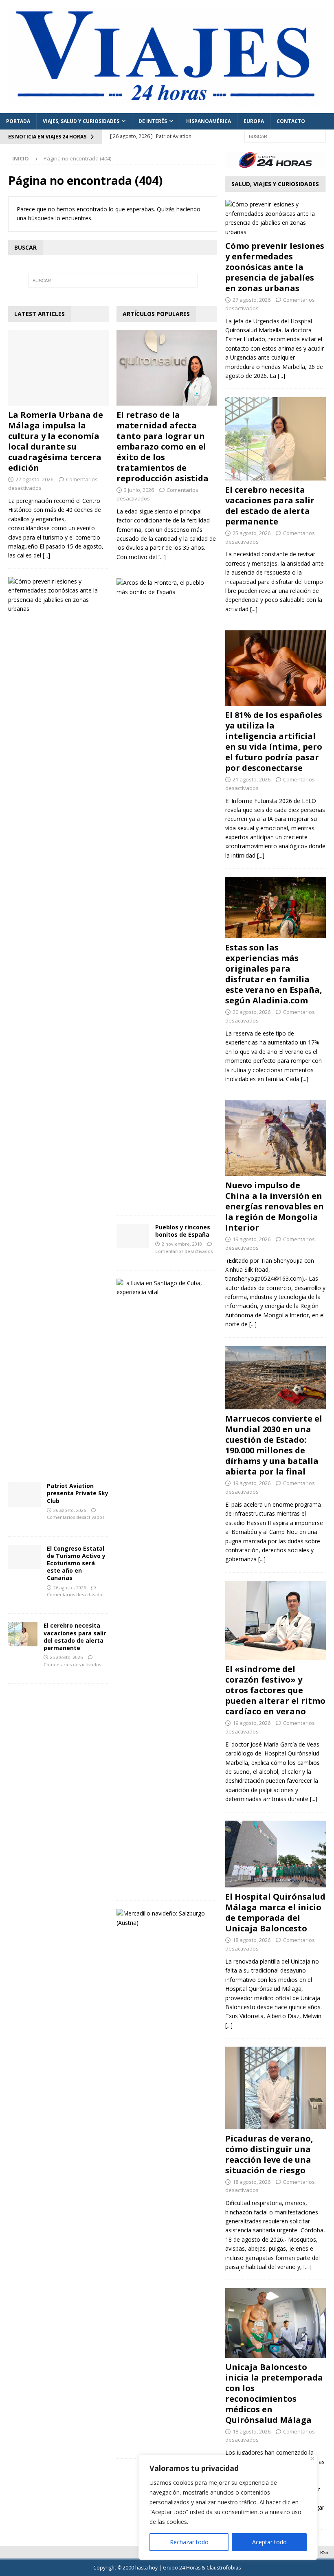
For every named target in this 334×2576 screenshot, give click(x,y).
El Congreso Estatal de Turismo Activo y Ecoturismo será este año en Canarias (76, 1563)
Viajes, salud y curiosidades (81, 121)
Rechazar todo (189, 2542)
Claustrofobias (224, 2568)
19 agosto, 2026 (252, 1239)
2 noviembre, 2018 (182, 1244)
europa (254, 121)
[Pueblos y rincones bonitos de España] (133, 1236)
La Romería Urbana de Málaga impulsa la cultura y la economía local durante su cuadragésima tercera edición (56, 441)
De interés (153, 121)
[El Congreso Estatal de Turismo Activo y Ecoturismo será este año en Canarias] (24, 1557)
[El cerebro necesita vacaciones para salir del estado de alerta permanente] (23, 1634)
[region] (228, 2507)
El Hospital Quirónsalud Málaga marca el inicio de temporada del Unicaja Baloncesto (275, 1912)
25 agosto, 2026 (66, 1657)
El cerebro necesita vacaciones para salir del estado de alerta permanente (75, 1637)
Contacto (291, 121)
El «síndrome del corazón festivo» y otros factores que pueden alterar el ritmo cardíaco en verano (275, 1690)
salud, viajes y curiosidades (275, 184)
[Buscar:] (285, 136)
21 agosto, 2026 (252, 779)
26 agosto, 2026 (70, 1510)
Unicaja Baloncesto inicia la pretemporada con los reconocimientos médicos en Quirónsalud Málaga (274, 2393)
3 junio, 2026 (139, 490)
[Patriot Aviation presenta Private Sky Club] (24, 1494)
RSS (324, 2552)
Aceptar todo (269, 2542)
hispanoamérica (209, 121)
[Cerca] (312, 2459)
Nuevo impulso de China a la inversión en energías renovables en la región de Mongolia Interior (275, 1206)
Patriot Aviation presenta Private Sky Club (78, 1493)
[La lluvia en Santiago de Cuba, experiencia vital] (164, 1288)
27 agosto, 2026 (34, 479)
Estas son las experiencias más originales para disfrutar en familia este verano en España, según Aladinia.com (274, 974)
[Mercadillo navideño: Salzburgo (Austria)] (164, 1918)
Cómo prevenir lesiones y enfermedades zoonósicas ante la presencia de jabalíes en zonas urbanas (275, 267)
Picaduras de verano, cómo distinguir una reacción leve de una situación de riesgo (269, 2154)
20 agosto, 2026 (252, 1012)
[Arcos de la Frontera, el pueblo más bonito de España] (164, 587)
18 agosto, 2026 (252, 1940)
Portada (18, 121)
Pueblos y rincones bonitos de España (183, 1231)
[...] (46, 555)
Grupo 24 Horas (182, 2568)
